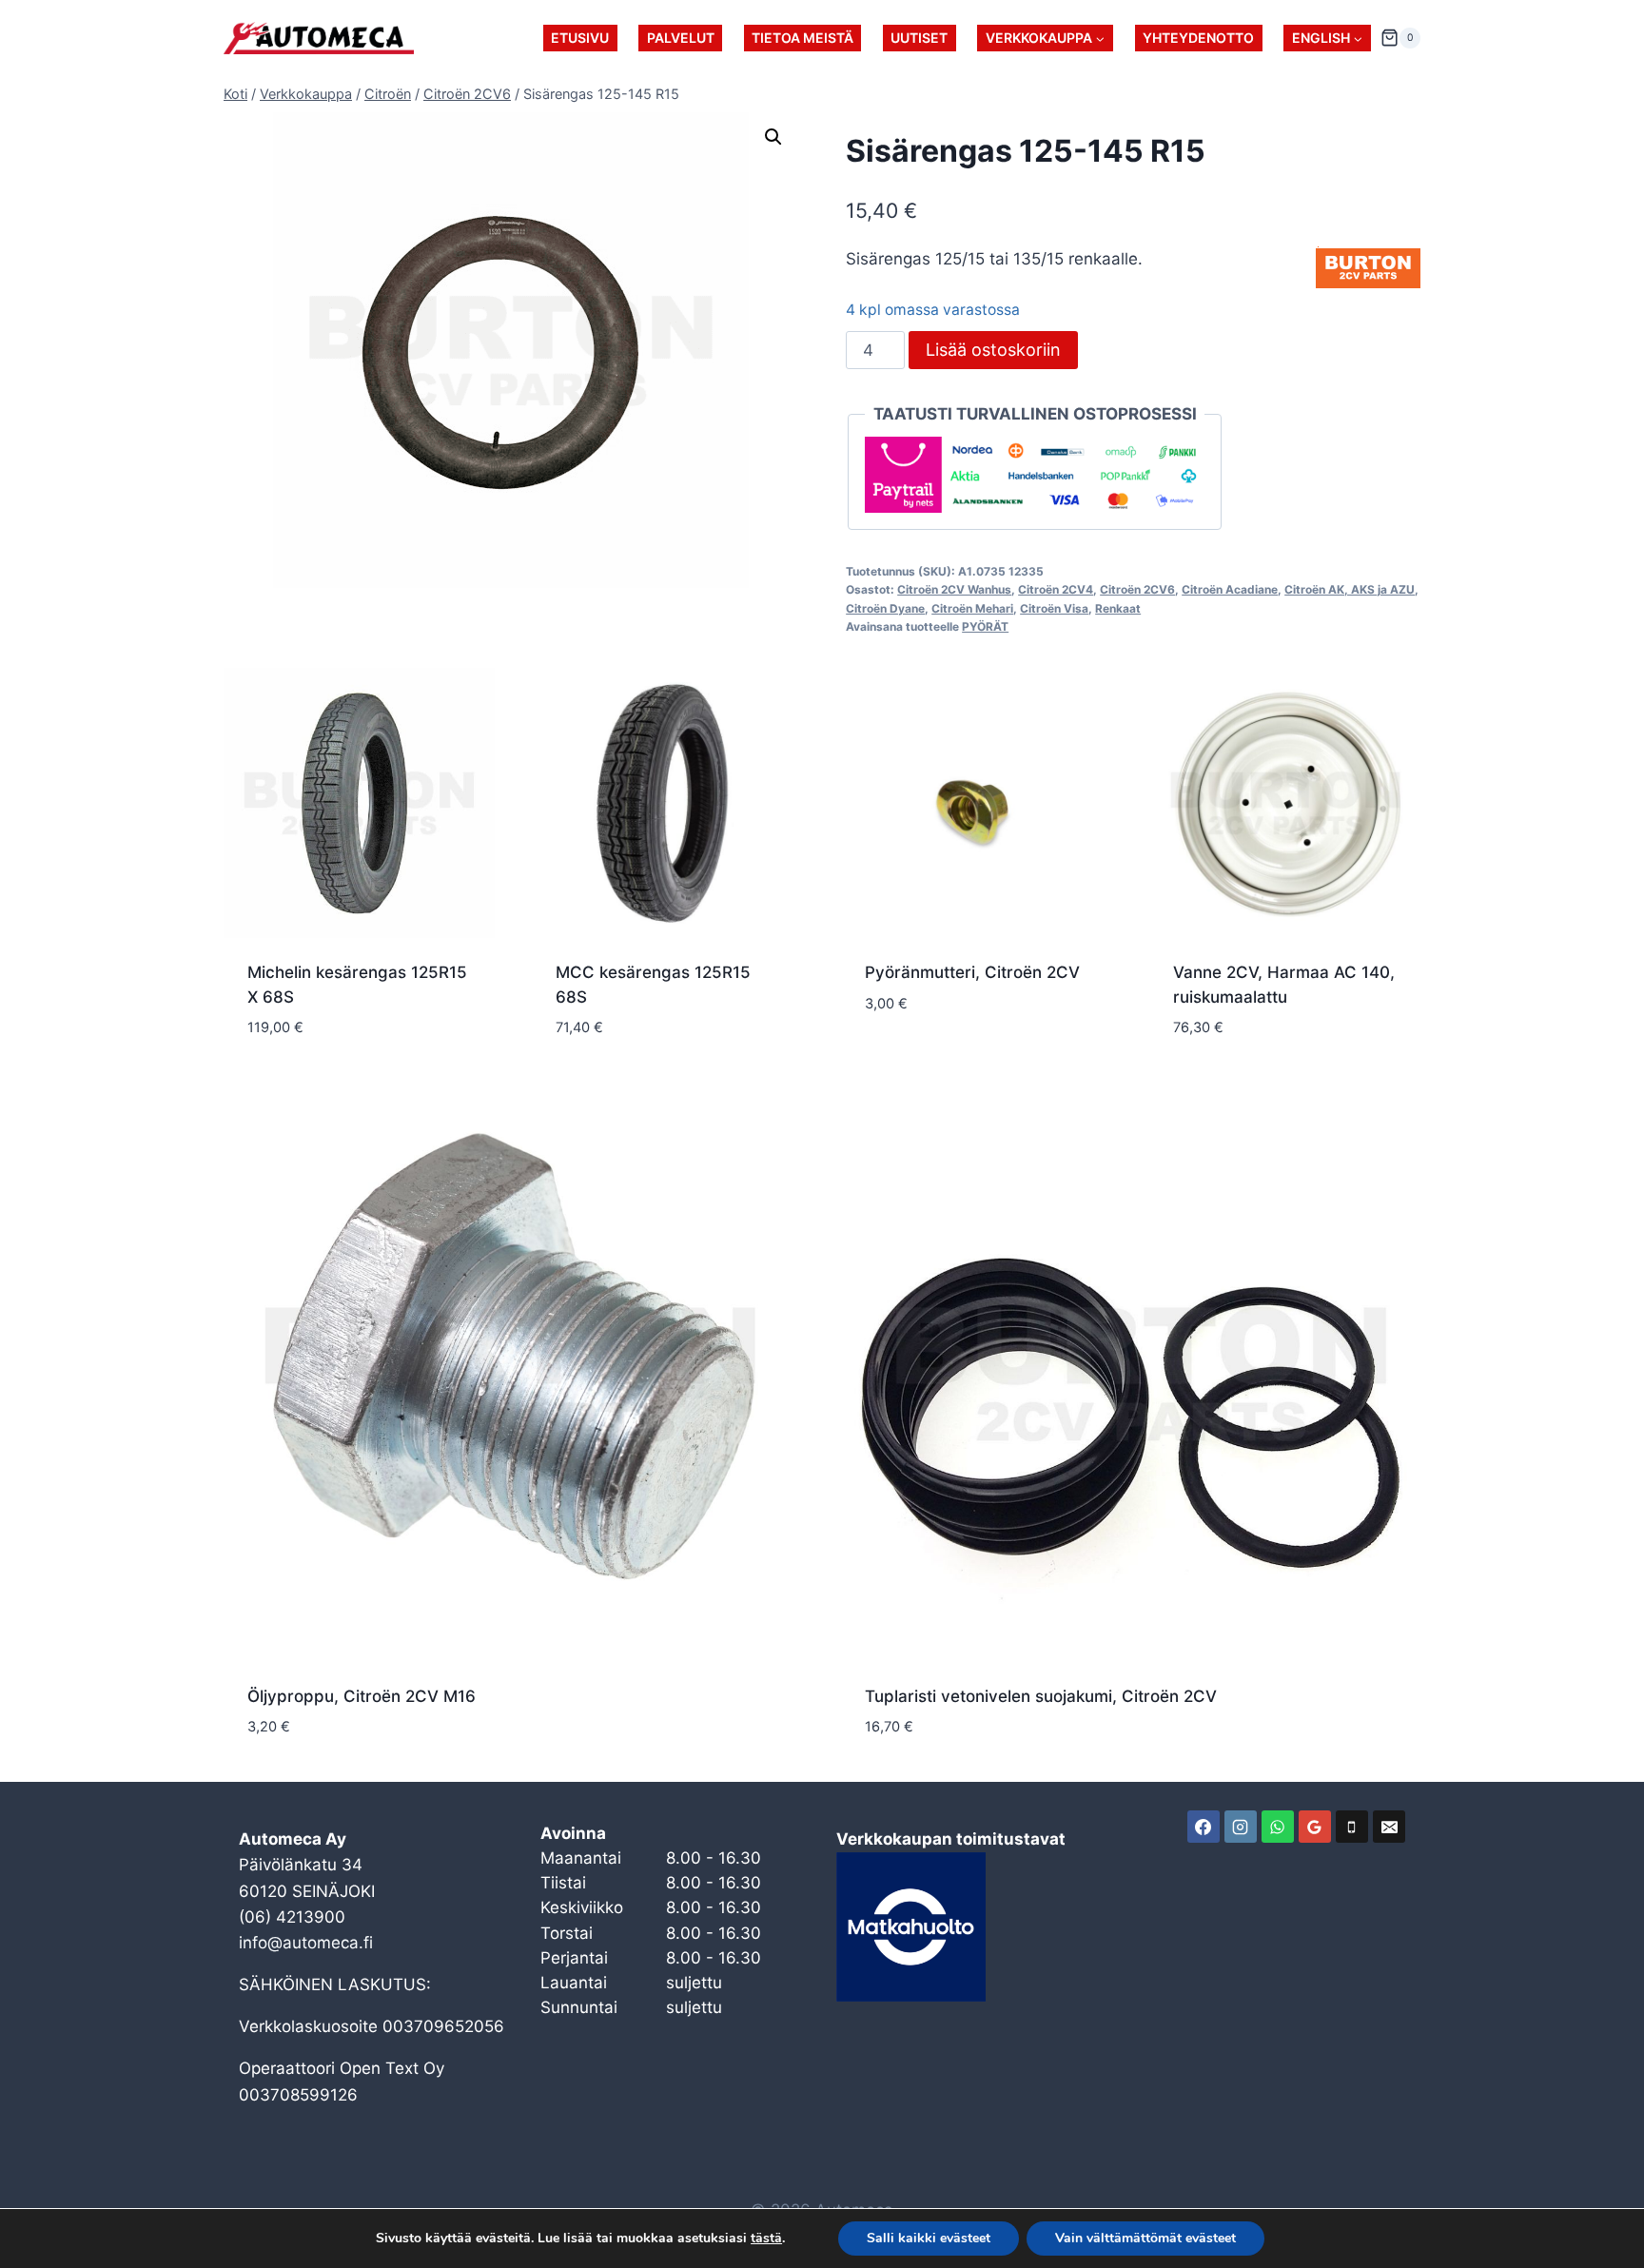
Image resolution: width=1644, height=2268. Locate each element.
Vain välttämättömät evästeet (1145, 2238)
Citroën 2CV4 (1056, 589)
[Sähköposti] (1389, 1827)
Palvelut (681, 38)
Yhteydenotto (1198, 38)
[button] (773, 137)
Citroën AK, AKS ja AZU (1350, 589)
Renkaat (1118, 608)
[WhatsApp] (1278, 1827)
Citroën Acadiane (1230, 589)
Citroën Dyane (885, 608)
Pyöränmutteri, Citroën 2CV (972, 972)
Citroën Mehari (972, 608)
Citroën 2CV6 (1137, 589)
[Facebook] (1204, 1827)
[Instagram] (1241, 1827)
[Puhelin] (1352, 1827)
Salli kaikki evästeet (929, 2238)
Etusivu (580, 38)
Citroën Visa (1054, 608)
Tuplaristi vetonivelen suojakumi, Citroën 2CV (1041, 1696)
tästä (766, 2239)
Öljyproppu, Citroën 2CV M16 (362, 1696)
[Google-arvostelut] (1315, 1827)
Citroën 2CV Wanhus (954, 589)
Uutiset (919, 38)
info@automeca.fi (306, 1943)
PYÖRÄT (985, 626)
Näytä (889, 1060)
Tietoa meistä (802, 38)
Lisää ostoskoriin (993, 350)
